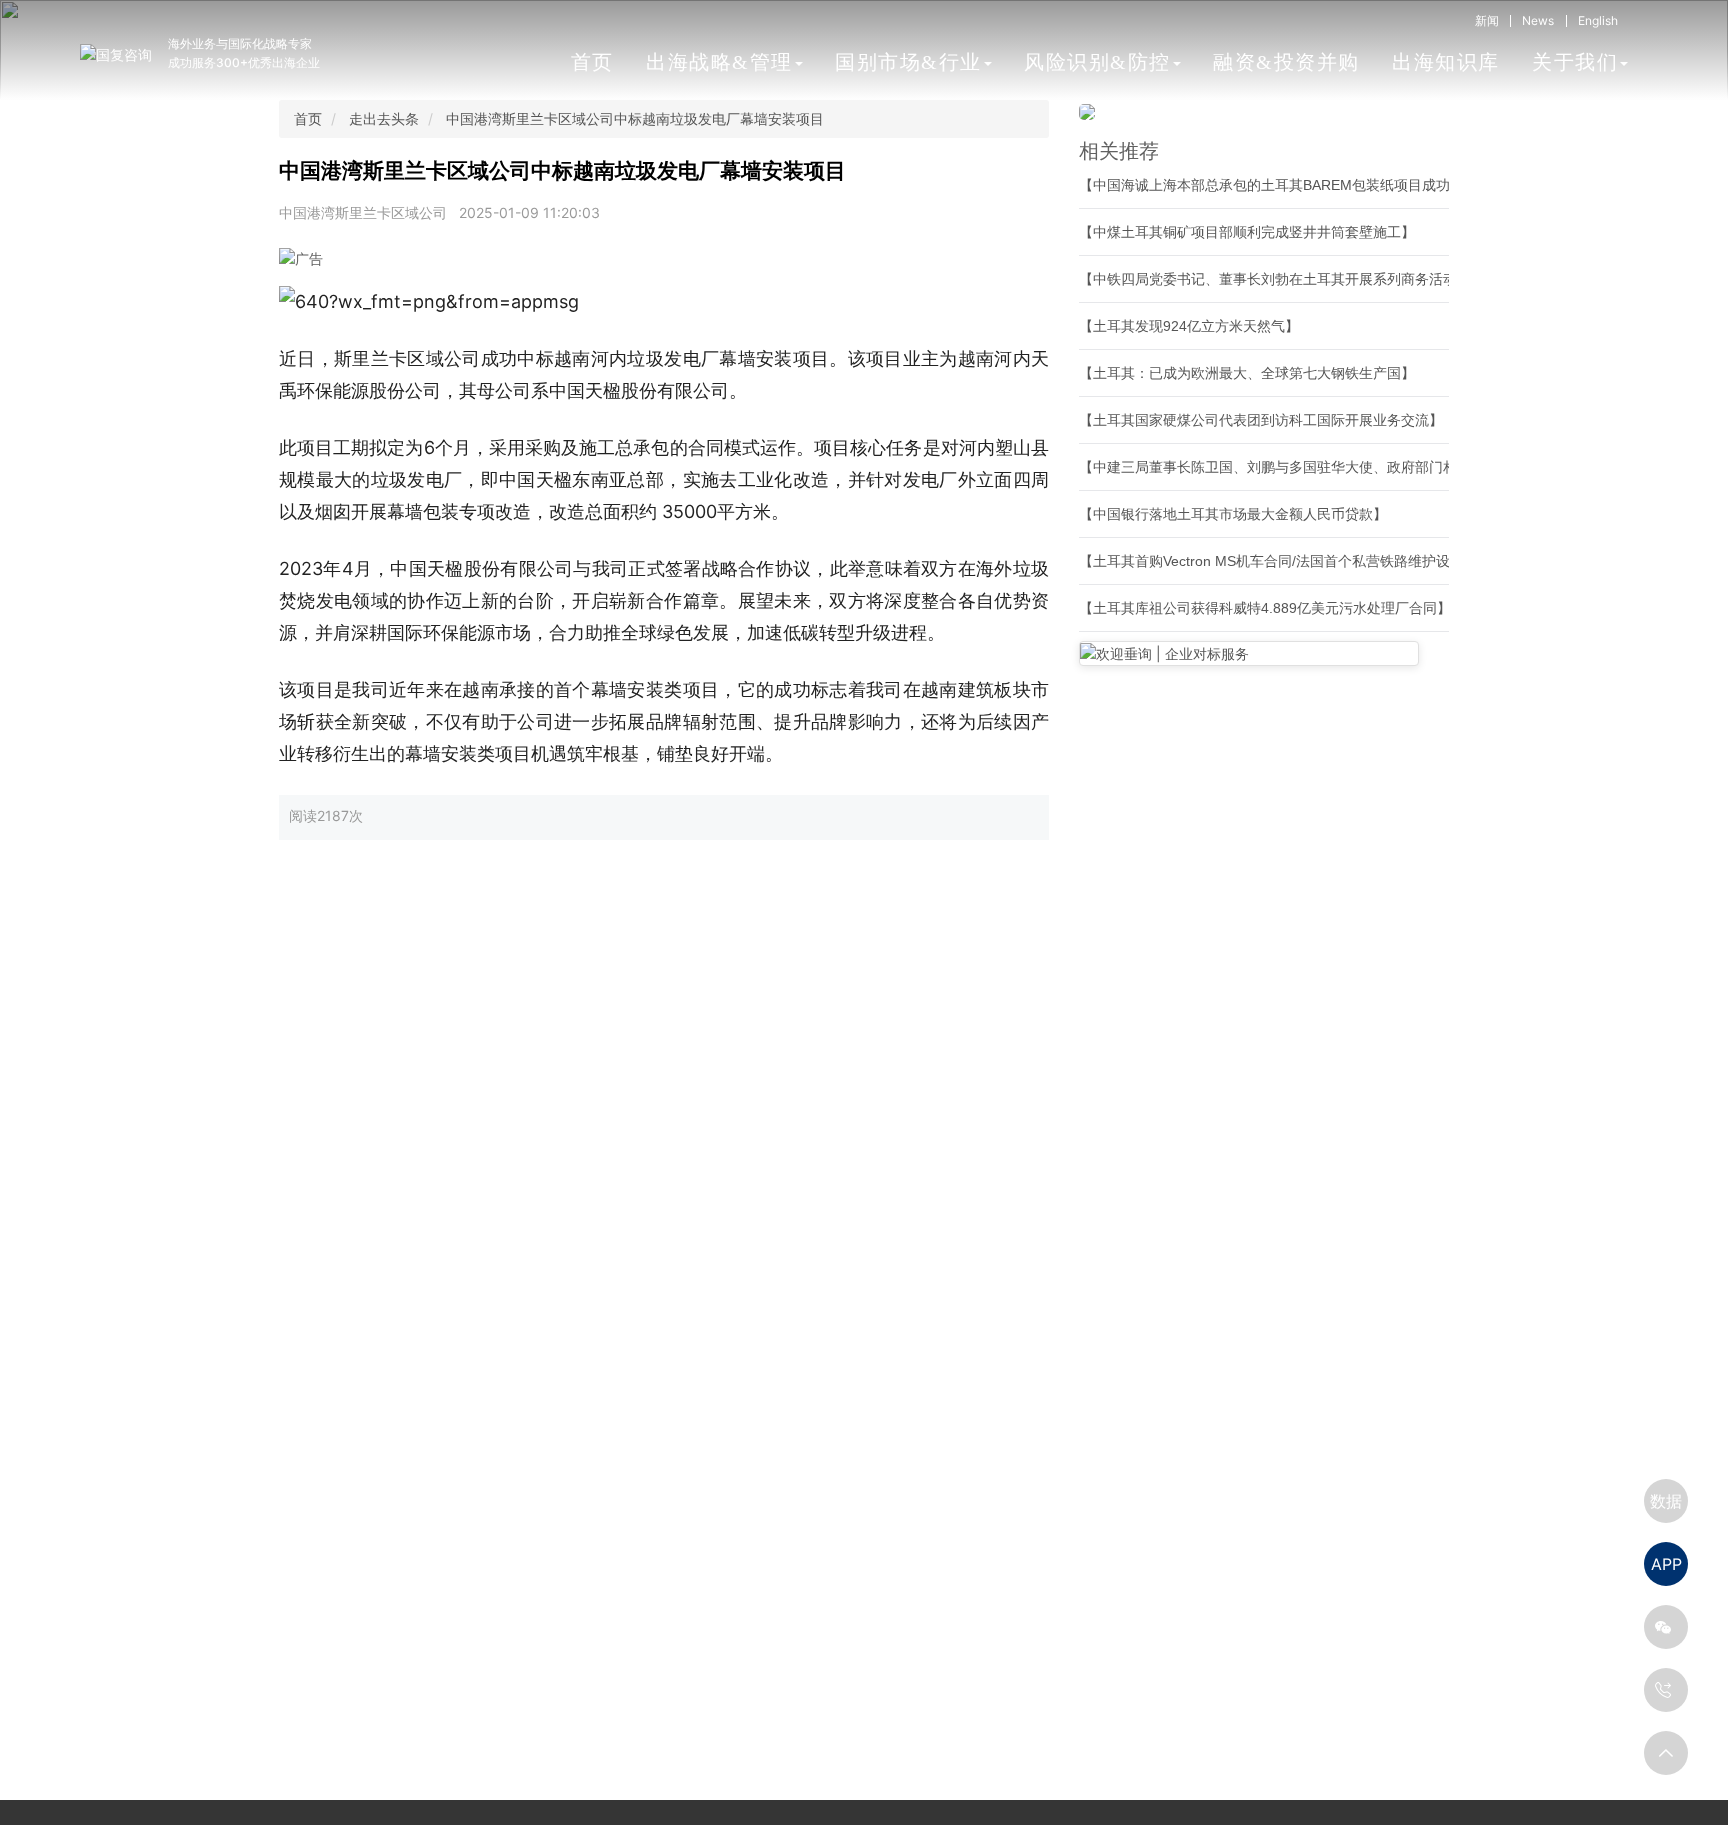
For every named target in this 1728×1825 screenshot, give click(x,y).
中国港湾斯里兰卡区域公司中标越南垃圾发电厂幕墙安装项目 (635, 118)
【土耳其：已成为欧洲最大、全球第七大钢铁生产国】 (1247, 373)
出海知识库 (1446, 62)
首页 (592, 62)
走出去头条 (384, 118)
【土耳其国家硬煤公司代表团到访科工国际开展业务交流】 (1261, 420)
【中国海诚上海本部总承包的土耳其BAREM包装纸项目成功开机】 (1285, 185)
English (1598, 20)
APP (1666, 1564)
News (1538, 20)
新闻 (1487, 20)
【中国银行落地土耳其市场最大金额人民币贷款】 (1233, 514)
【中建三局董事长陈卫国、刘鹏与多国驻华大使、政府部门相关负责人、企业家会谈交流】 (1359, 467)
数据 (1666, 1501)
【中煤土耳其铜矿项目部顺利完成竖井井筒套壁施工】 (1247, 232)
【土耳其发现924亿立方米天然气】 (1189, 326)
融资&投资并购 (1286, 62)
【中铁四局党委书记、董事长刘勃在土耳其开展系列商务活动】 (1275, 279)
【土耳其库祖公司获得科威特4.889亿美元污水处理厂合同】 (1265, 608)
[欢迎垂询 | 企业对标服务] (1249, 653)
